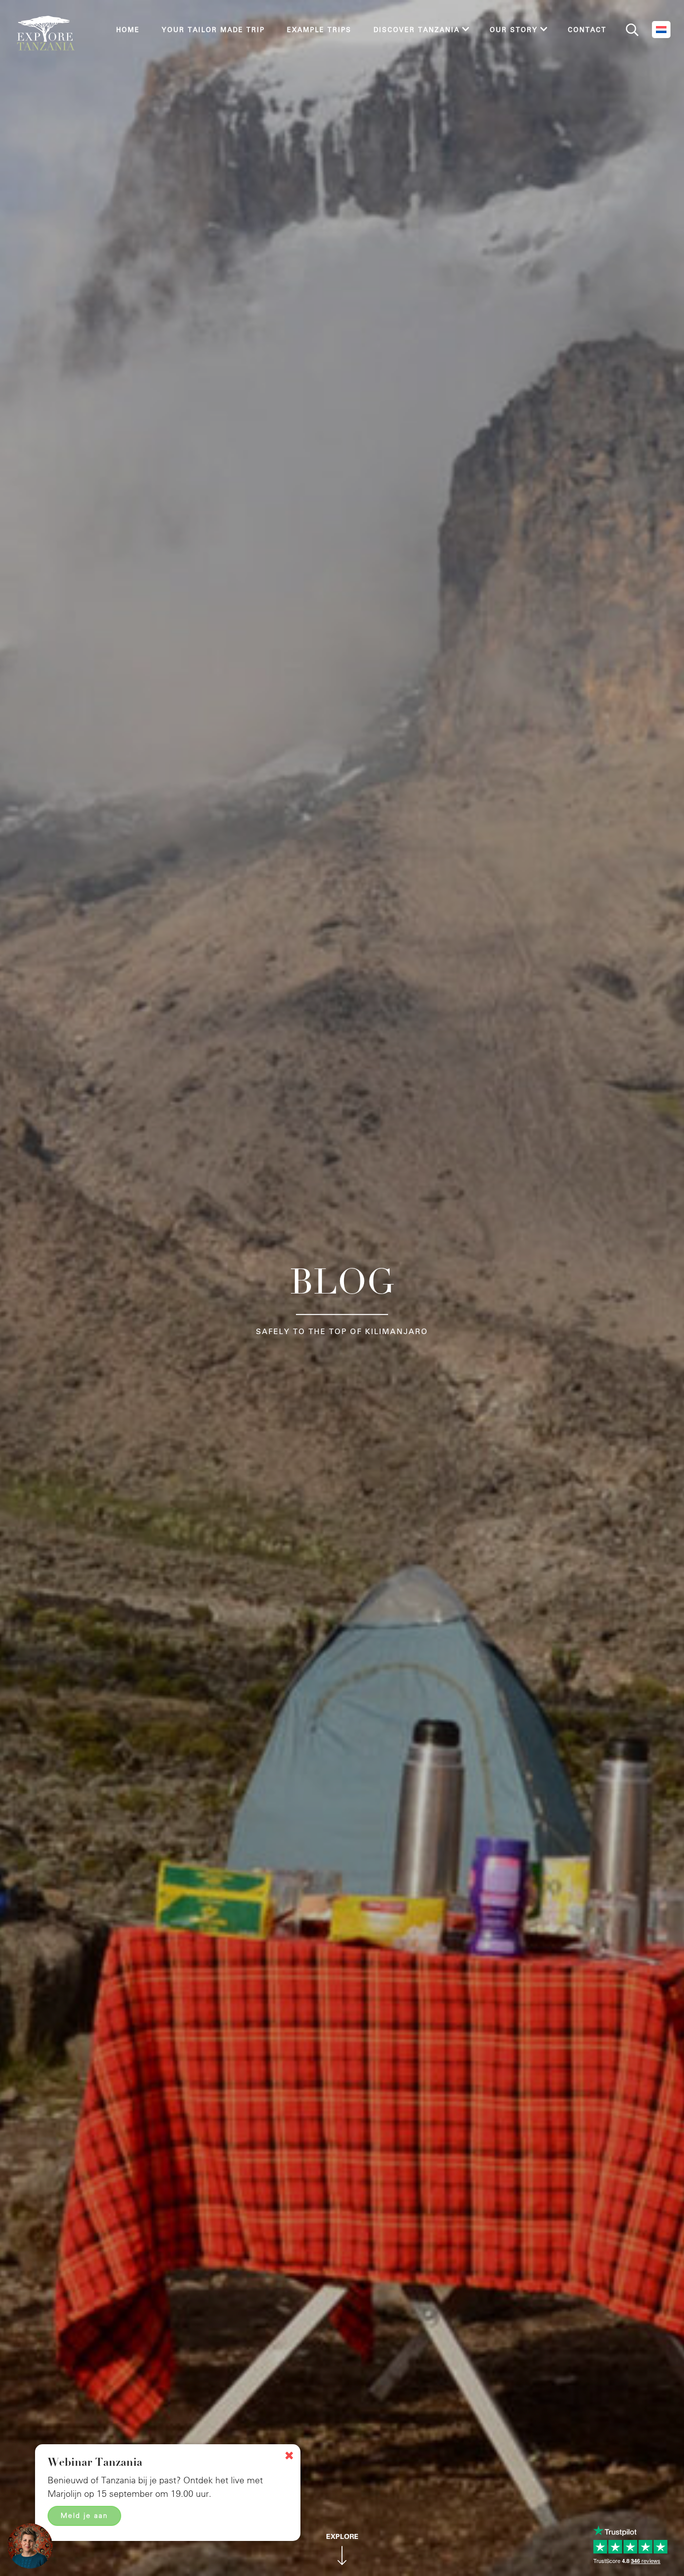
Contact (587, 29)
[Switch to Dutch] (661, 30)
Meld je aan (84, 2515)
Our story (514, 29)
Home (128, 29)
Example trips (319, 29)
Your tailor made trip (213, 29)
